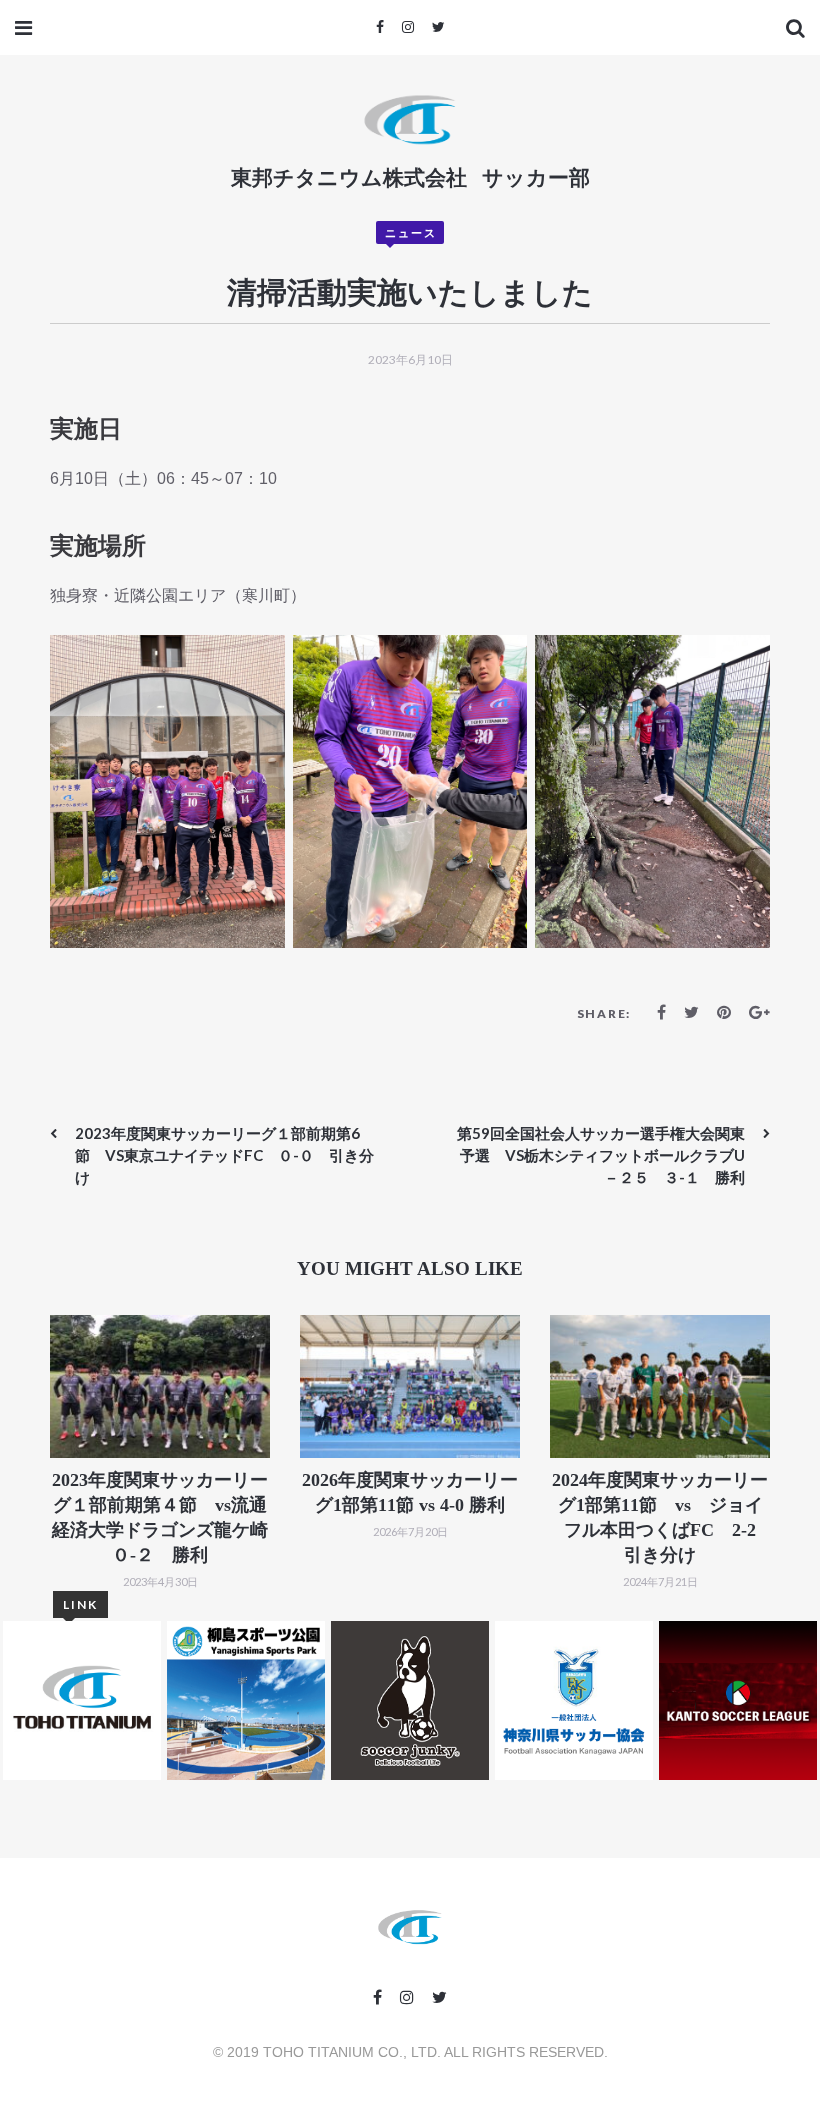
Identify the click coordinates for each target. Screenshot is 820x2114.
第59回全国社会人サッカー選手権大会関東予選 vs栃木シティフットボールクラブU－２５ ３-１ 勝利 (601, 1155)
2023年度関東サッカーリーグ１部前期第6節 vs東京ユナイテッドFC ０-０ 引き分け (224, 1155)
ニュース (411, 232)
